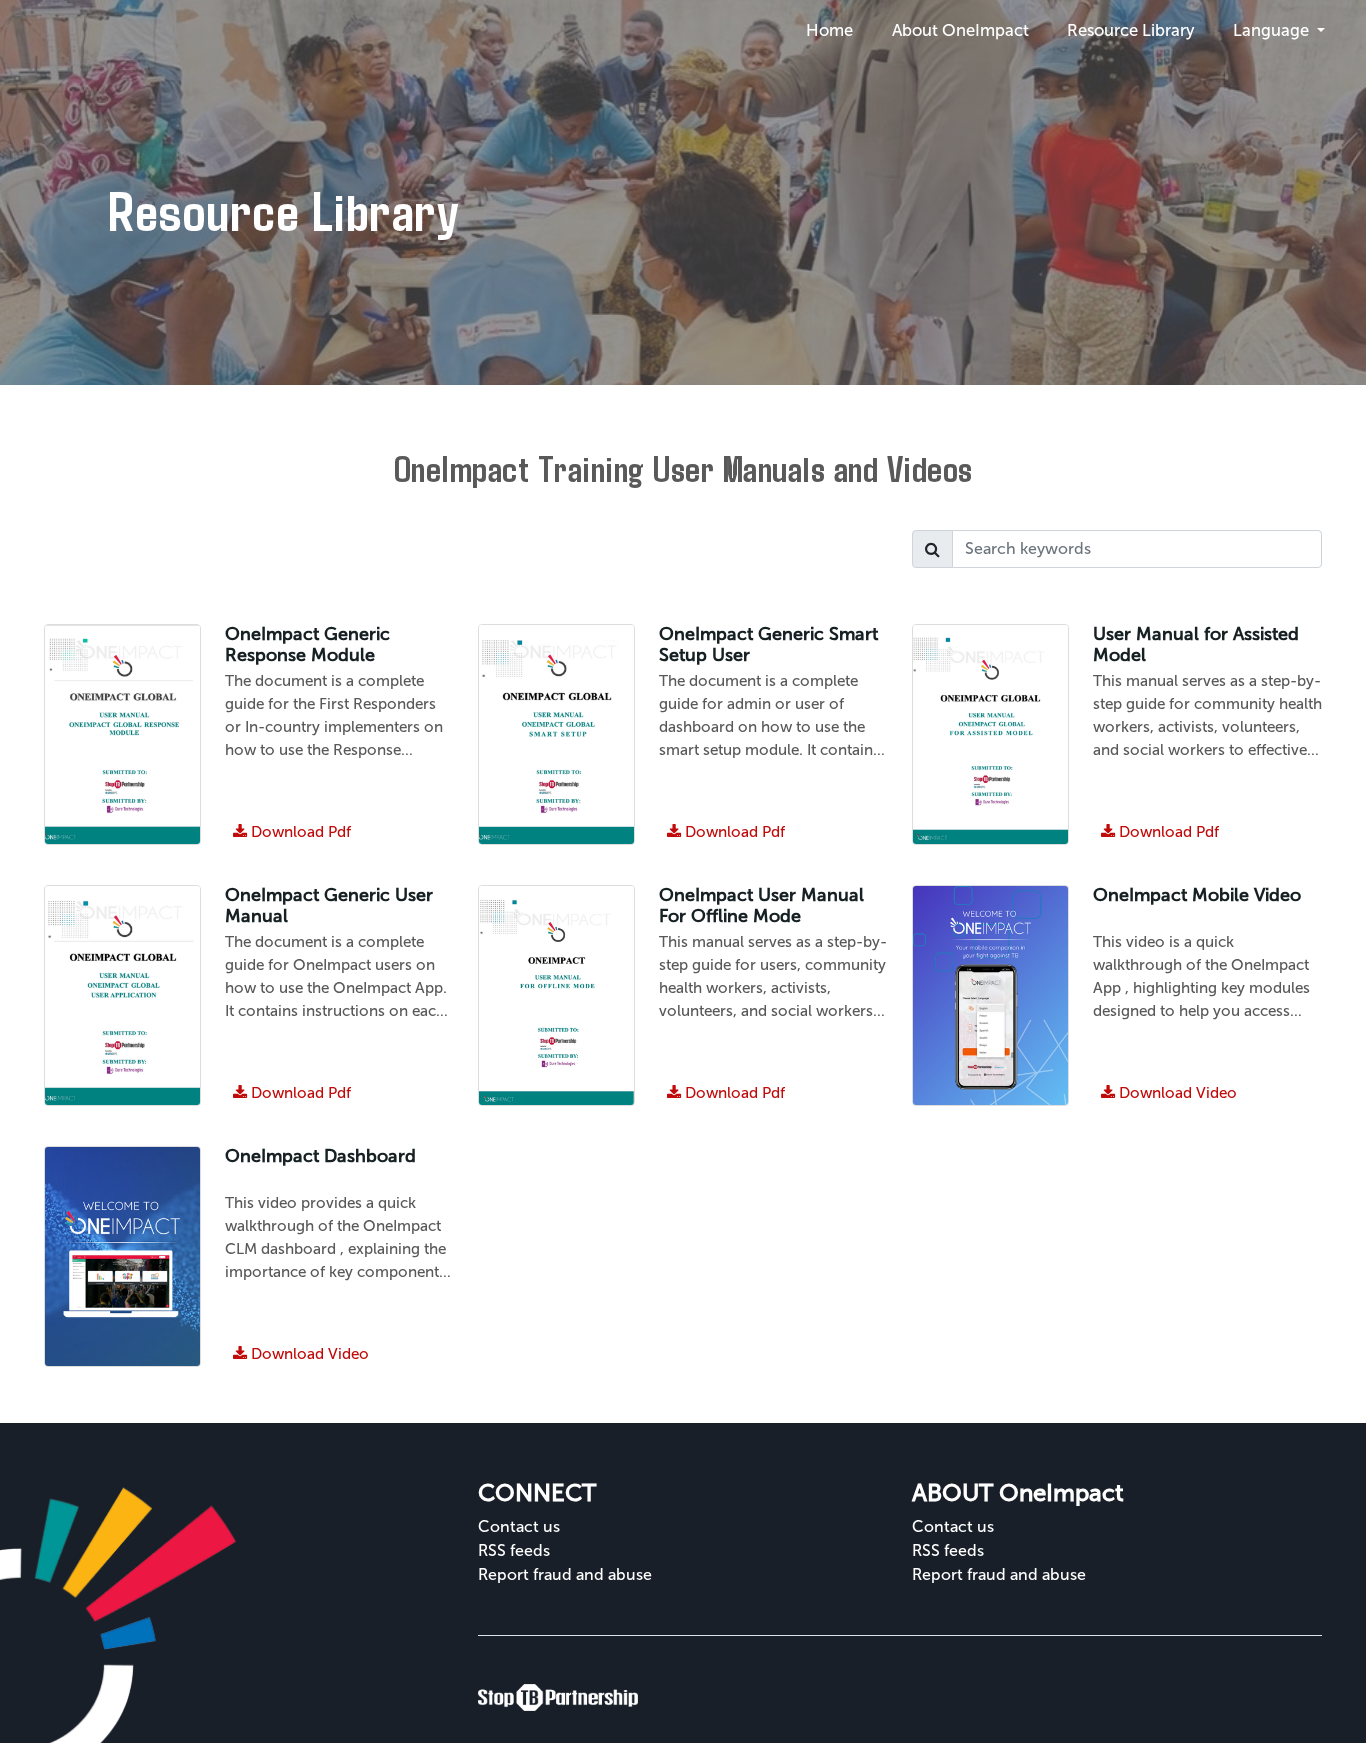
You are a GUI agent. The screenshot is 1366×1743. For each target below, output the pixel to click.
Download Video (1169, 1093)
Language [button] (1273, 30)
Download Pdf (292, 1093)
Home (829, 30)
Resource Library (1130, 30)
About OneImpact (960, 30)
